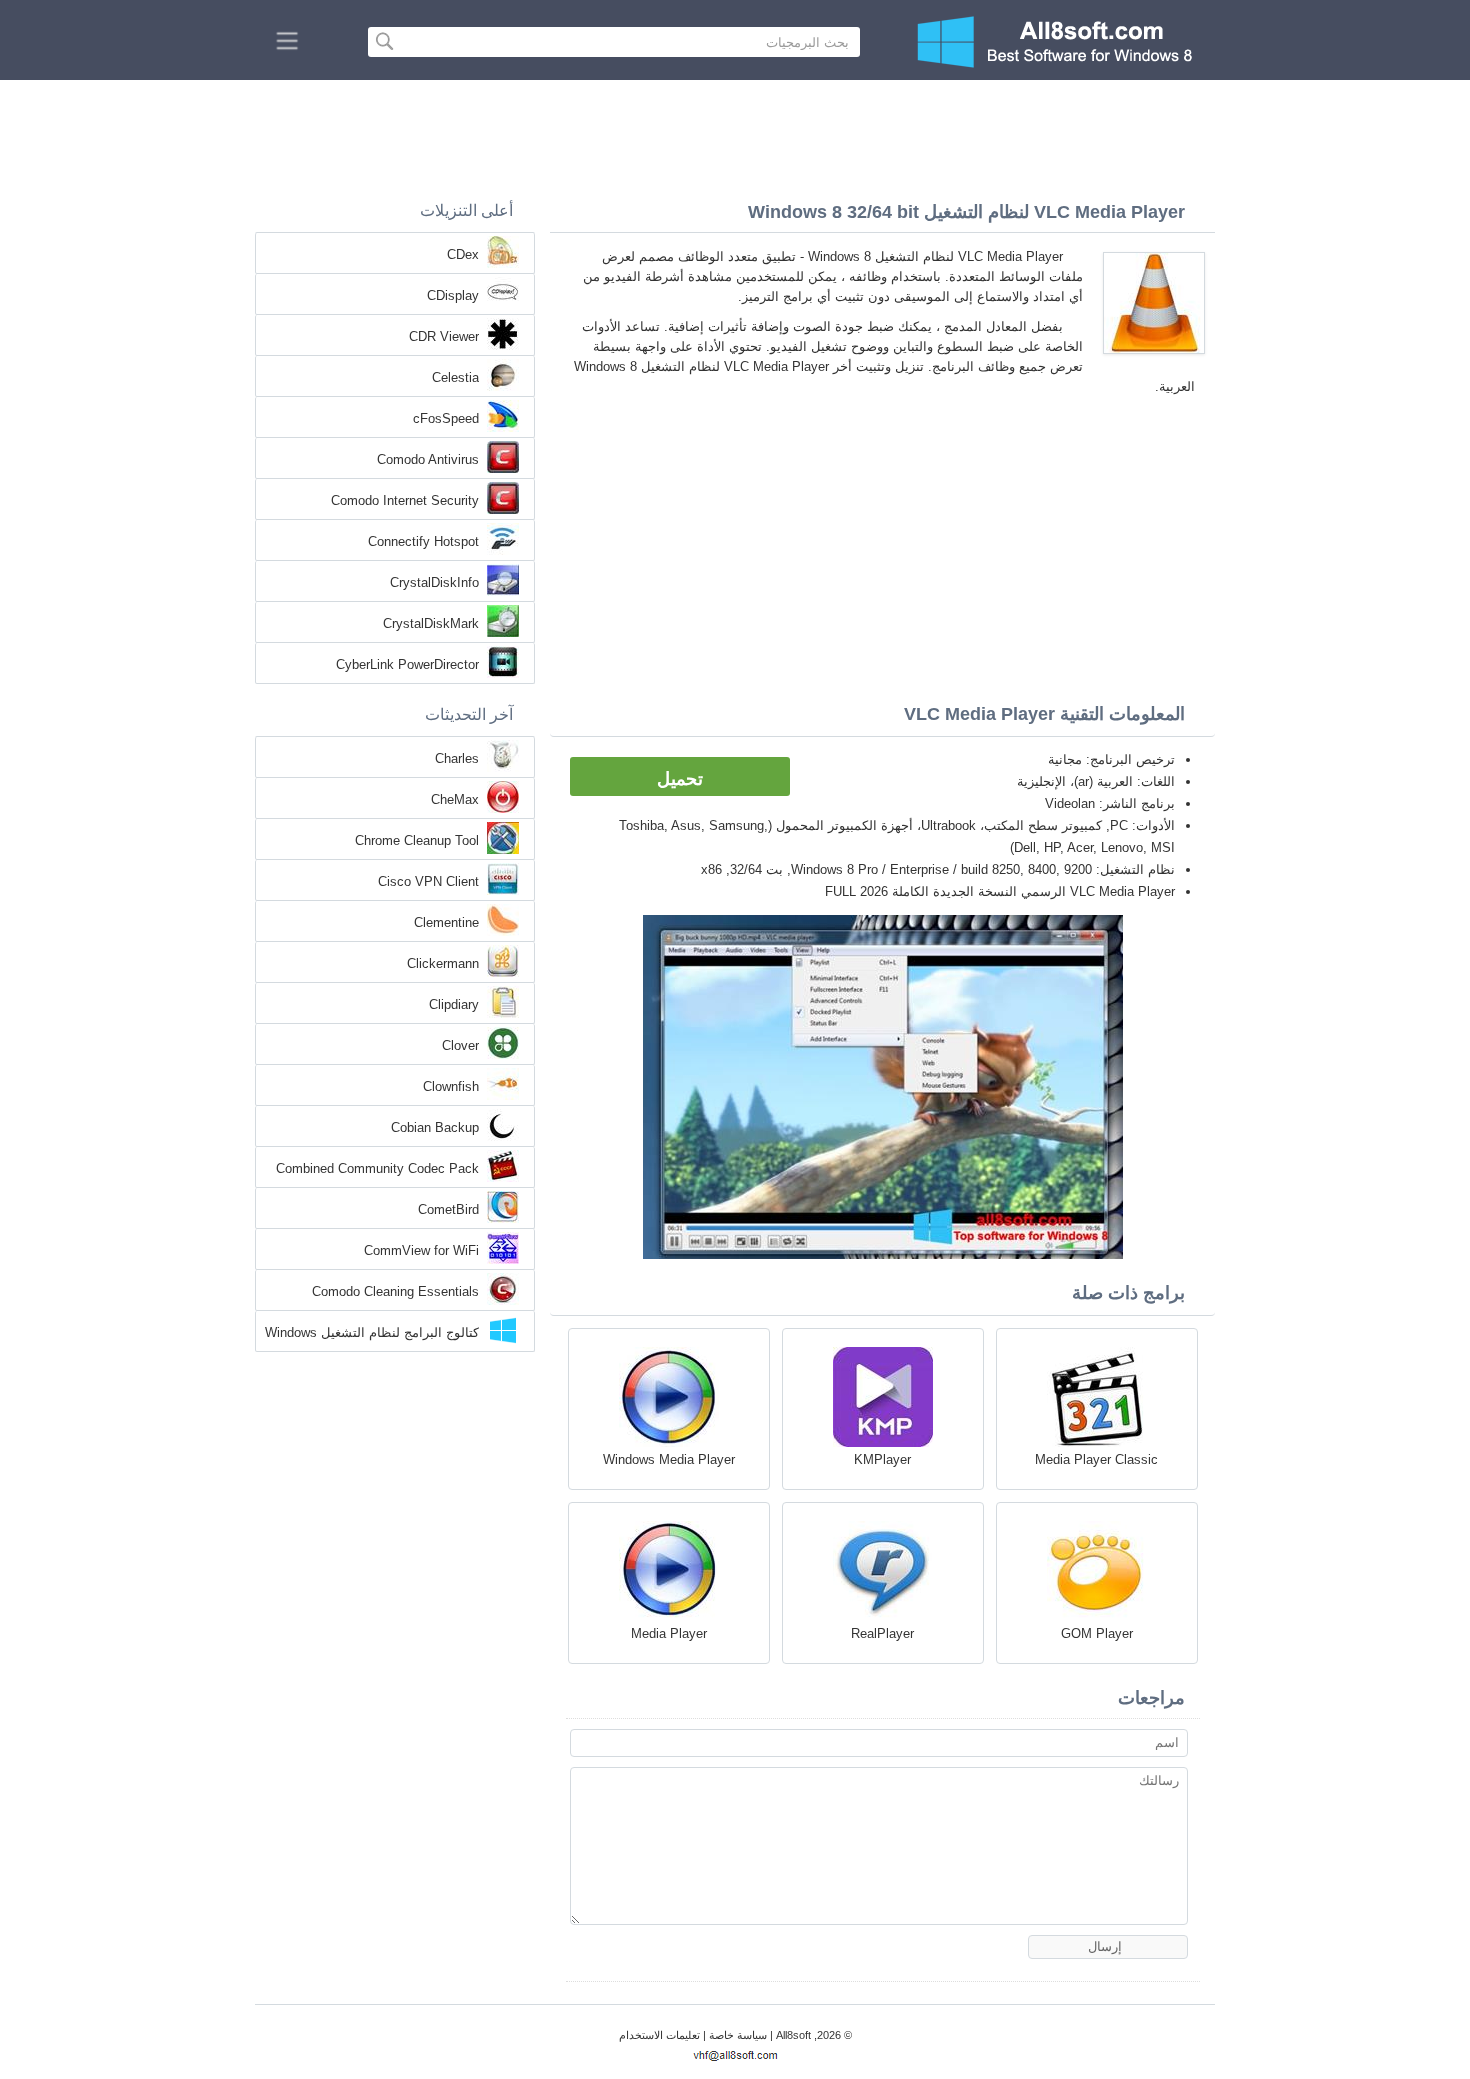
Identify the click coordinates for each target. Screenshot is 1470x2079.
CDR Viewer (444, 336)
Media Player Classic (1096, 1459)
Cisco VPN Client (428, 881)
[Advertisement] (735, 135)
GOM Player (1097, 1633)
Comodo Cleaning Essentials (395, 1291)
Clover (460, 1045)
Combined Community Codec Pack (377, 1168)
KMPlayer (882, 1459)
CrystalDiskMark (431, 623)
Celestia (455, 377)
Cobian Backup (435, 1127)
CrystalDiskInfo (434, 582)
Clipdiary (454, 1004)
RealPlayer (882, 1633)
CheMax (455, 799)
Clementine (446, 922)
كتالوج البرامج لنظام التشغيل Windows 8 (372, 1334)
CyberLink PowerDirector (407, 664)
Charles (457, 758)
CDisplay (453, 295)
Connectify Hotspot (423, 541)
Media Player (669, 1633)
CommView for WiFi (421, 1250)
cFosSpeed (446, 418)
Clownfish (451, 1086)
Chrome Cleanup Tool (417, 840)
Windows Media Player (669, 1459)
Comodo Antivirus (428, 459)
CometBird (448, 1209)
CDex (463, 254)
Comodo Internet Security (405, 500)
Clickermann (443, 963)
